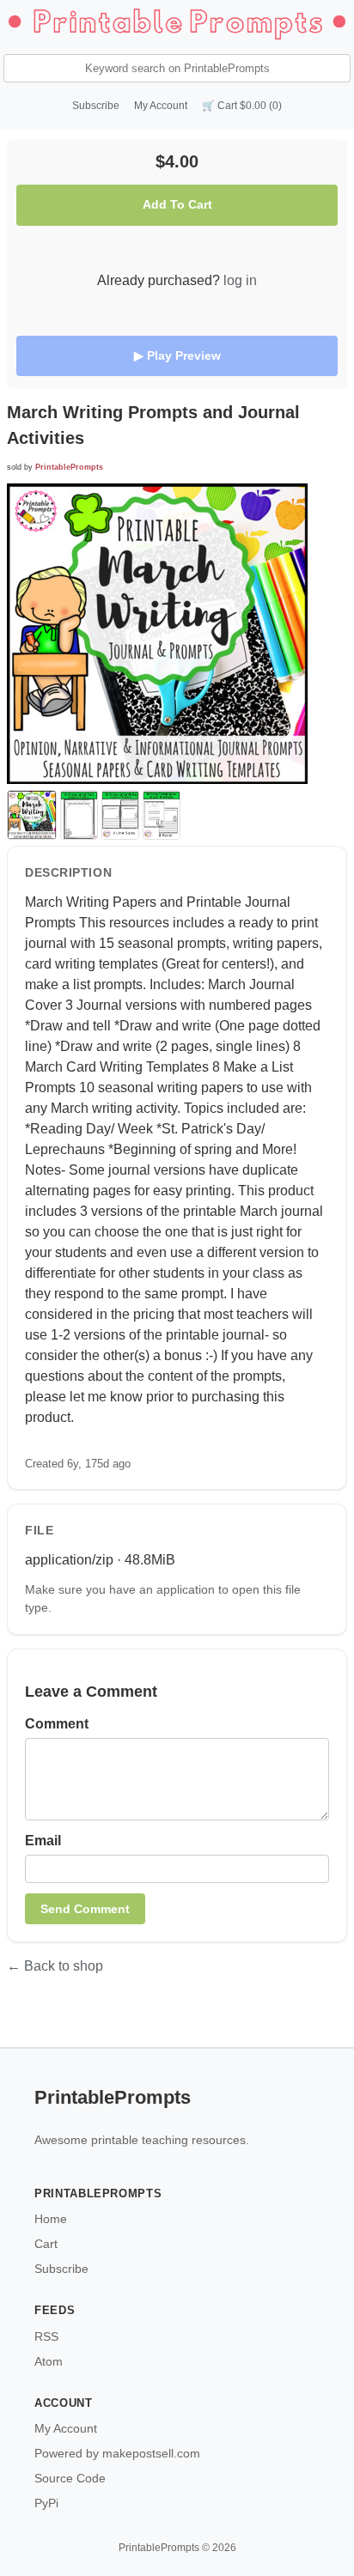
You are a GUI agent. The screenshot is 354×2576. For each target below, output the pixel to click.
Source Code (70, 2478)
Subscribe (96, 106)
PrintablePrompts (69, 467)
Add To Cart (177, 204)
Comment (57, 1724)
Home (51, 2219)
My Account (161, 106)
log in (240, 280)
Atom (49, 2361)
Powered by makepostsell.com (117, 2453)
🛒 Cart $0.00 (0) (242, 106)
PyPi (46, 2503)
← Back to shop (55, 1966)
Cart (46, 2244)
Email (43, 1841)
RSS (46, 2336)
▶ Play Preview (177, 355)
